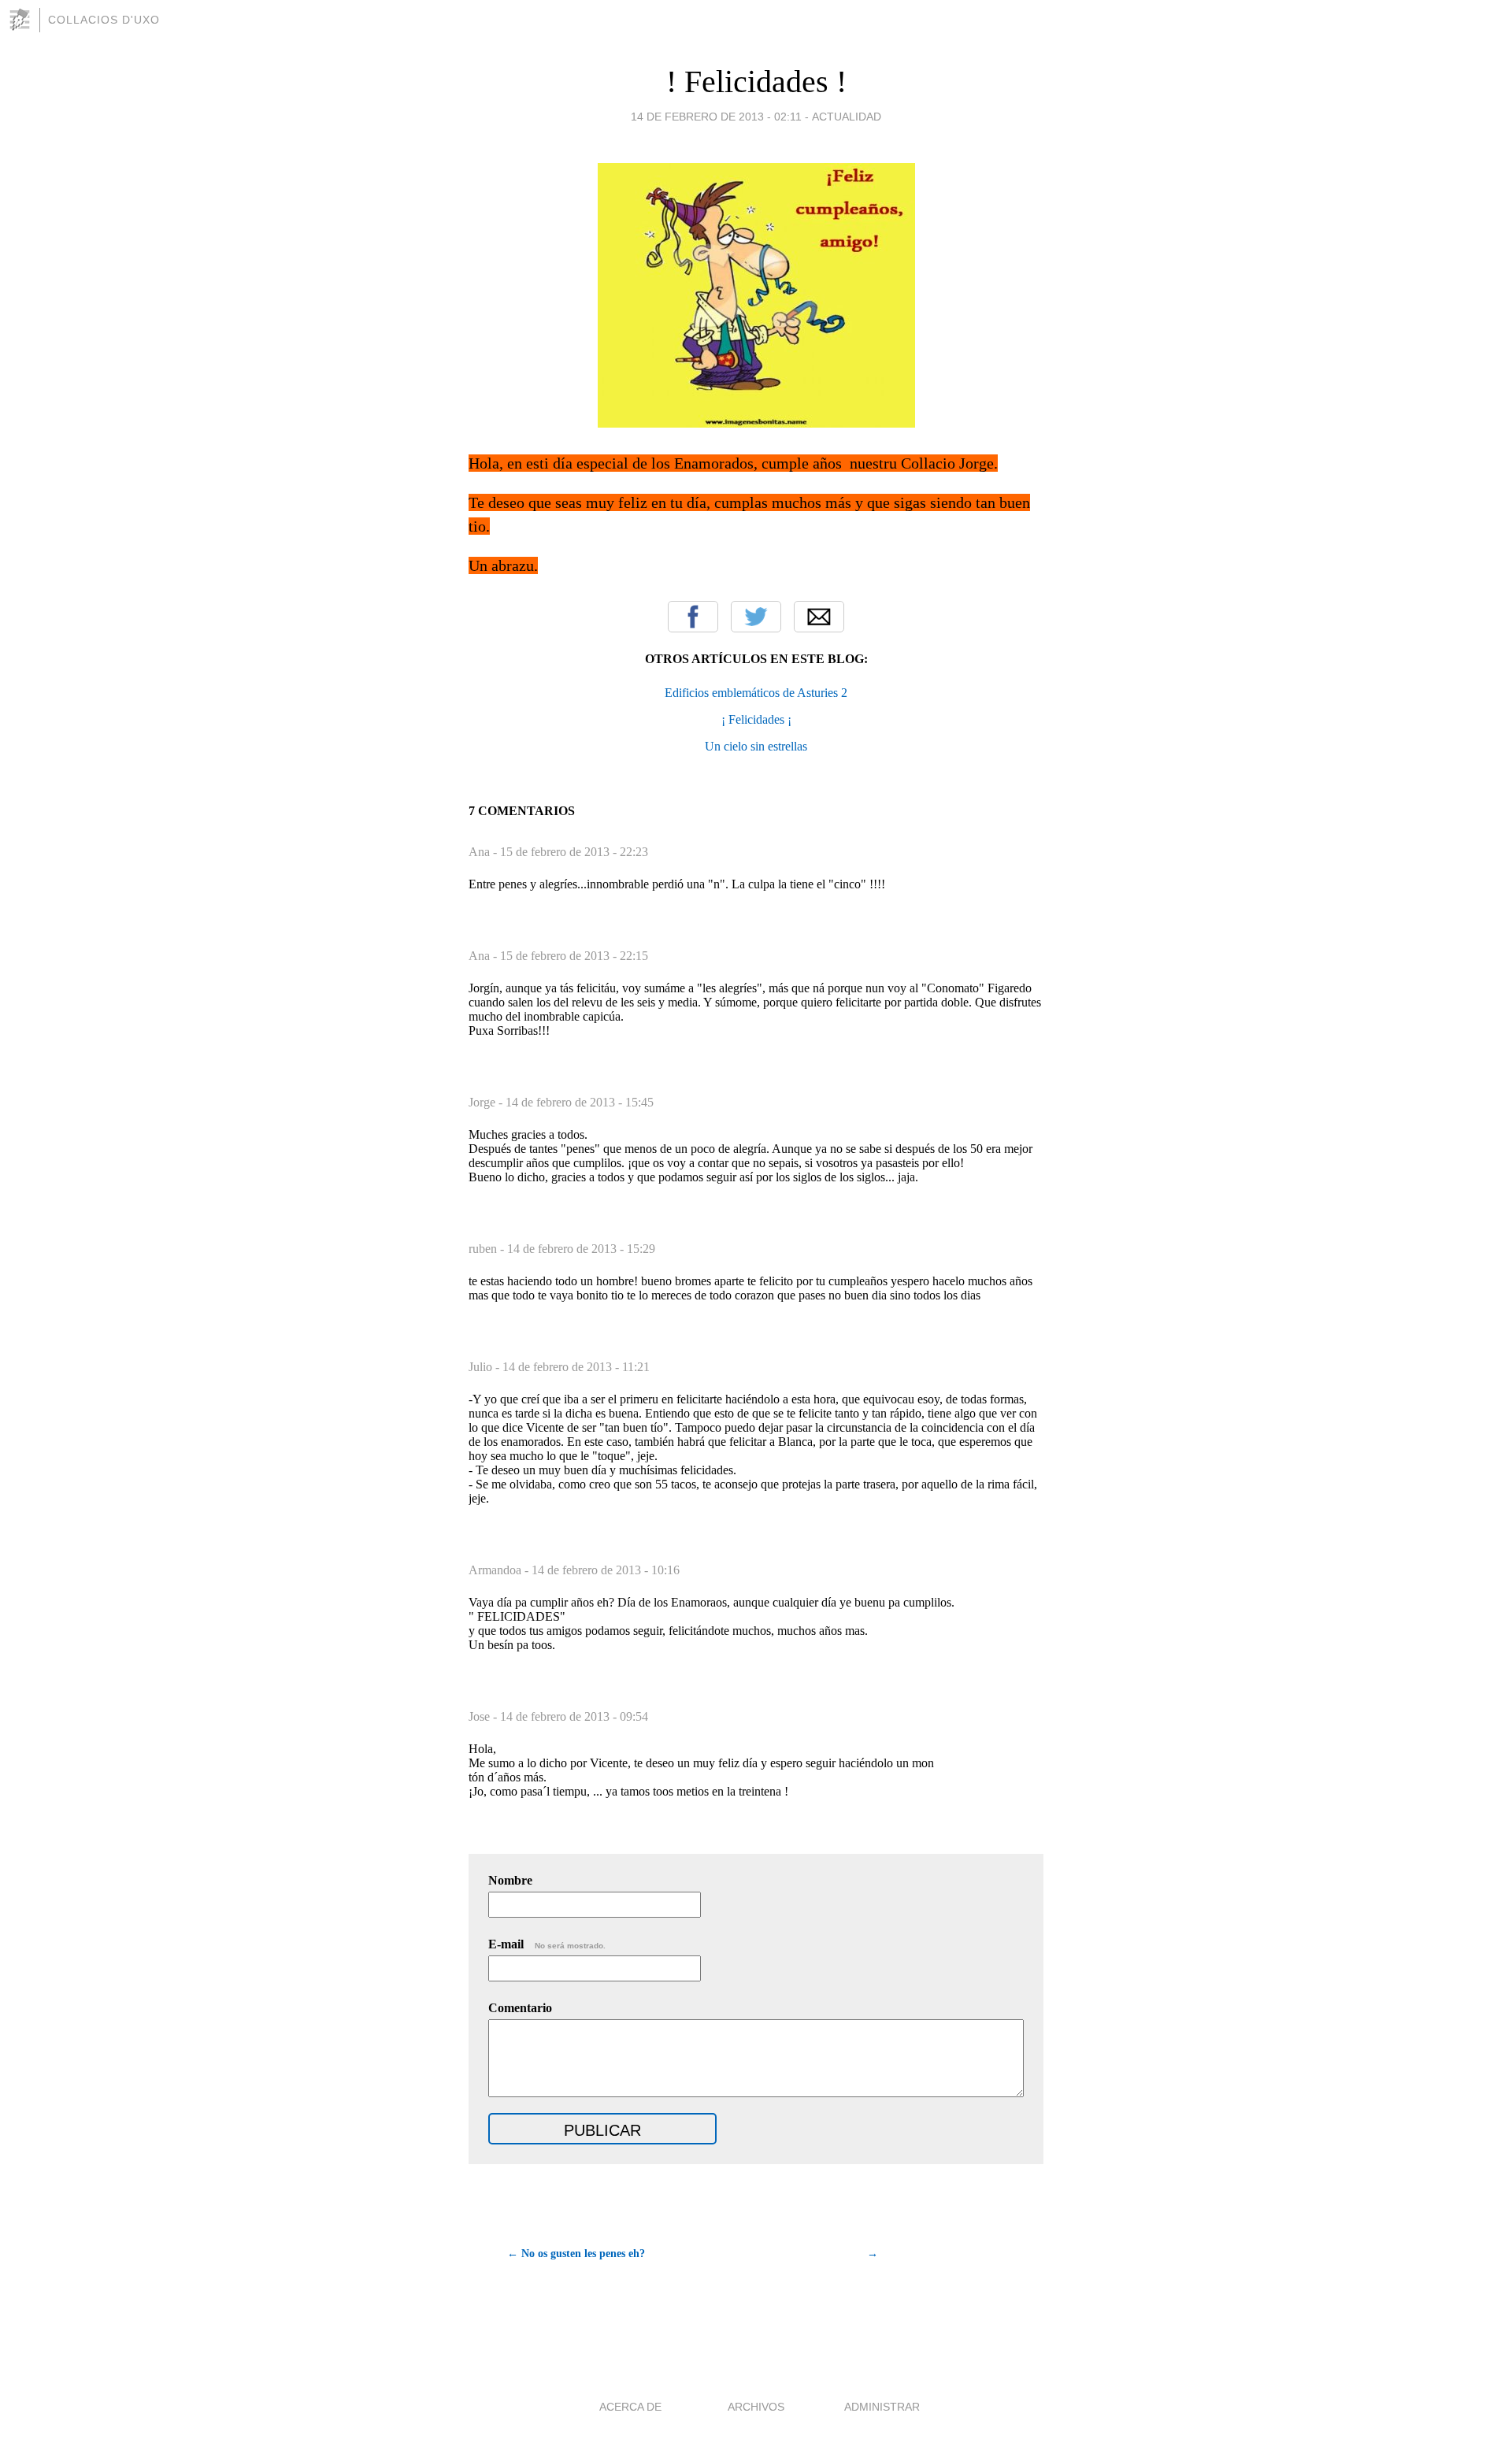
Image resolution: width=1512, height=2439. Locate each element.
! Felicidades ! (756, 82)
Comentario (520, 2008)
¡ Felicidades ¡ (756, 719)
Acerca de (630, 2407)
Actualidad (847, 117)
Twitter (756, 617)
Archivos (756, 2407)
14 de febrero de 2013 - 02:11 (716, 117)
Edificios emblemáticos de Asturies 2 (756, 693)
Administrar (882, 2407)
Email (819, 617)
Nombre (510, 1880)
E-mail (547, 1944)
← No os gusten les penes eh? (576, 2254)
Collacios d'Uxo (104, 20)
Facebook (693, 617)
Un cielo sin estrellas (756, 746)
